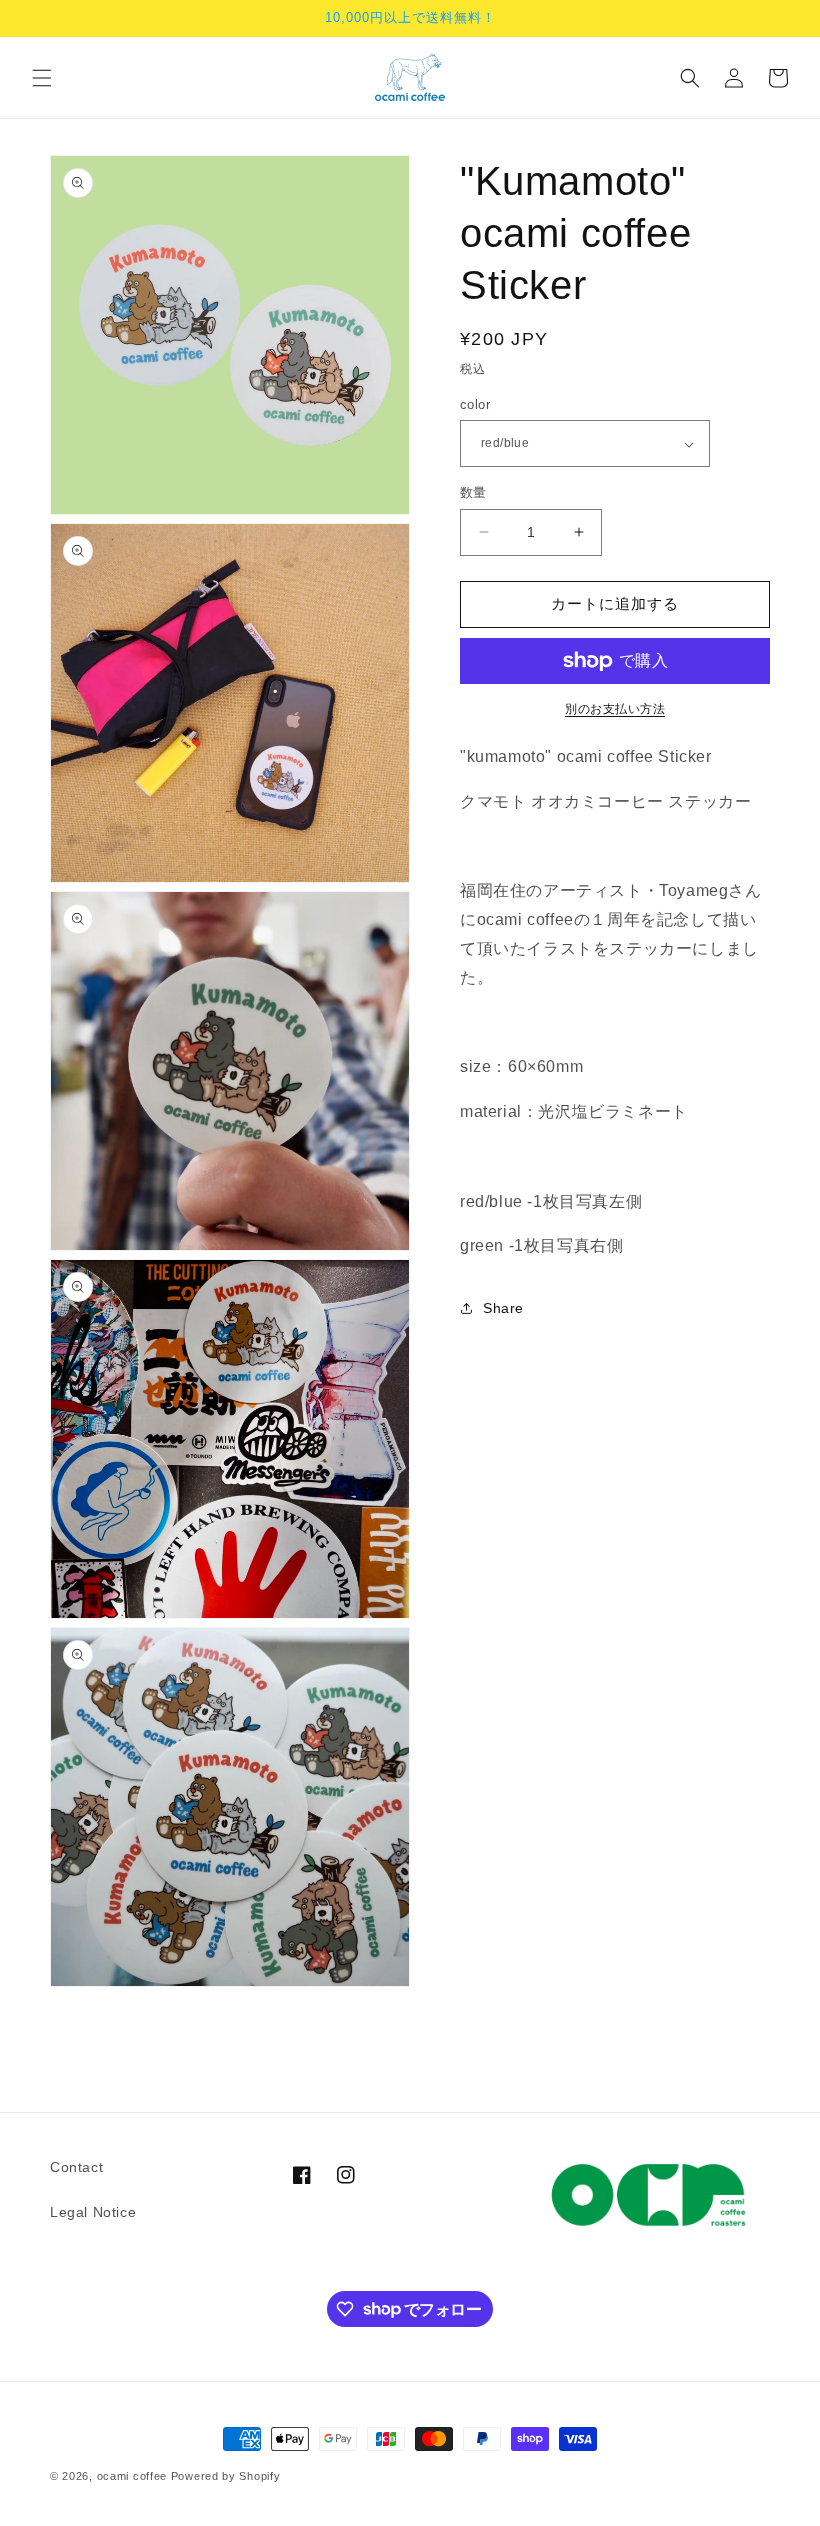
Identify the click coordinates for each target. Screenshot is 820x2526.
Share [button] (503, 1308)
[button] (42, 78)
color (475, 404)
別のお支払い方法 (615, 709)
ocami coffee (132, 2476)
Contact (76, 2167)
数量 (473, 492)
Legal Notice (93, 2212)
